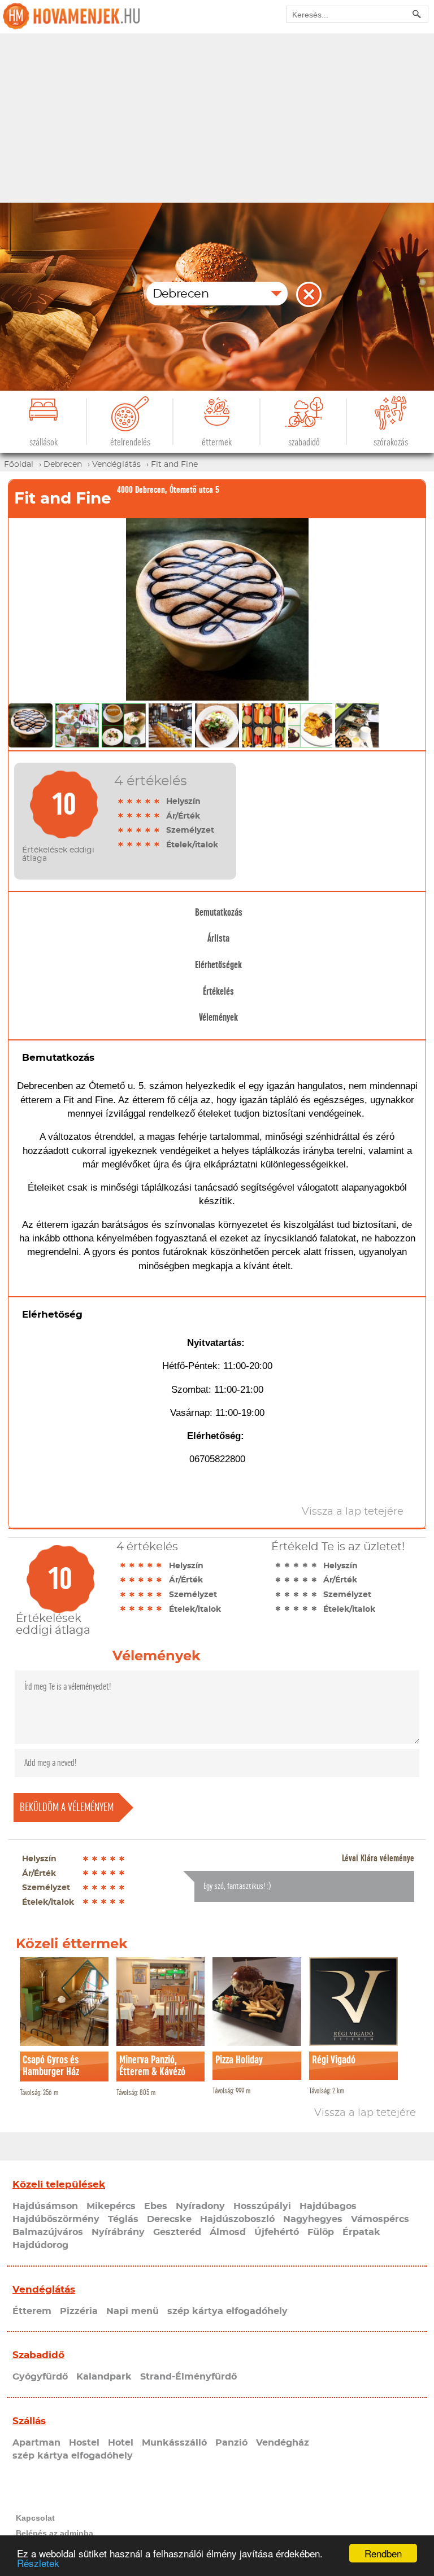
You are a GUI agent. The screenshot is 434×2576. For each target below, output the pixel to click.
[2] (130, 801)
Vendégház (283, 2443)
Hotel (121, 2443)
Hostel (84, 2443)
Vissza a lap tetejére (365, 2113)
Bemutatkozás (219, 912)
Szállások (44, 442)
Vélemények (218, 1017)
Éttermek (217, 442)
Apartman (36, 2443)
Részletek (38, 2563)
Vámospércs (380, 2219)
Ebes (156, 2206)
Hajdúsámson (45, 2206)
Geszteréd (177, 2232)
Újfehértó (277, 2232)
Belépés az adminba (55, 2533)
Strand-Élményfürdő (188, 2377)
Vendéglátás (44, 2289)
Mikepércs (111, 2206)
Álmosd (228, 2232)
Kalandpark (104, 2377)
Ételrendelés (130, 442)
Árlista (218, 938)
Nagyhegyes (313, 2219)
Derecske (169, 2219)
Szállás (29, 2421)
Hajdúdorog (40, 2245)
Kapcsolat (35, 2518)
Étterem (32, 2311)
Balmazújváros (48, 2232)
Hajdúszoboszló (237, 2219)
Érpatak (361, 2232)
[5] (157, 801)
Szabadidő (304, 442)
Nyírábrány (118, 2232)
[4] (148, 801)
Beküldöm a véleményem (67, 1807)
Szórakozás (391, 442)
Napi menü (133, 2311)
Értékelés (218, 991)
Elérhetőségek (218, 965)
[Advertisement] (217, 118)
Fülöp (321, 2232)
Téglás (123, 2219)
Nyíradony (200, 2206)
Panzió (231, 2443)
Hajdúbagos (328, 2206)
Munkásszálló (174, 2443)
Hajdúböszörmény (56, 2219)
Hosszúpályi (262, 2206)
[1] (121, 801)
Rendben (383, 2553)
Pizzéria (79, 2311)
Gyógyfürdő (40, 2377)
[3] (139, 801)
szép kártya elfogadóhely (227, 2311)
